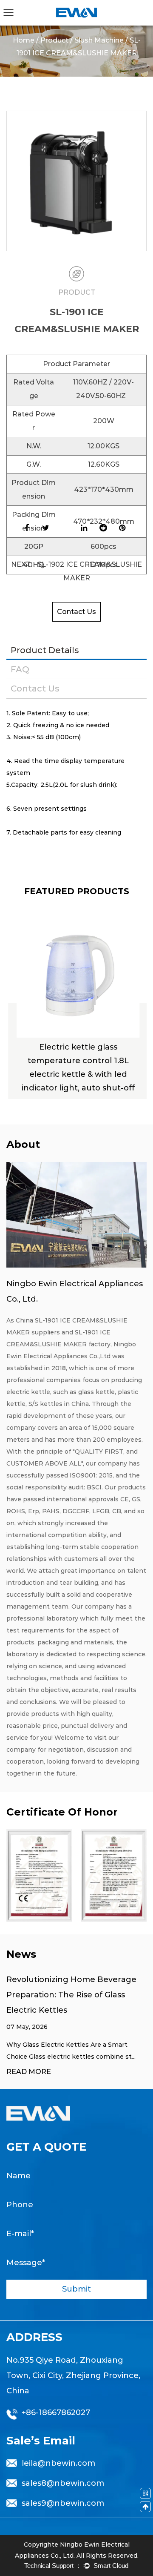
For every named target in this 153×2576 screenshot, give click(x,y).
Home (24, 40)
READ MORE (29, 2072)
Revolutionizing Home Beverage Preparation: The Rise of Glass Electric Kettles (71, 1995)
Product (54, 40)
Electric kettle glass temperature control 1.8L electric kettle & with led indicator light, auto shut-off (76, 1067)
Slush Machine (99, 40)
